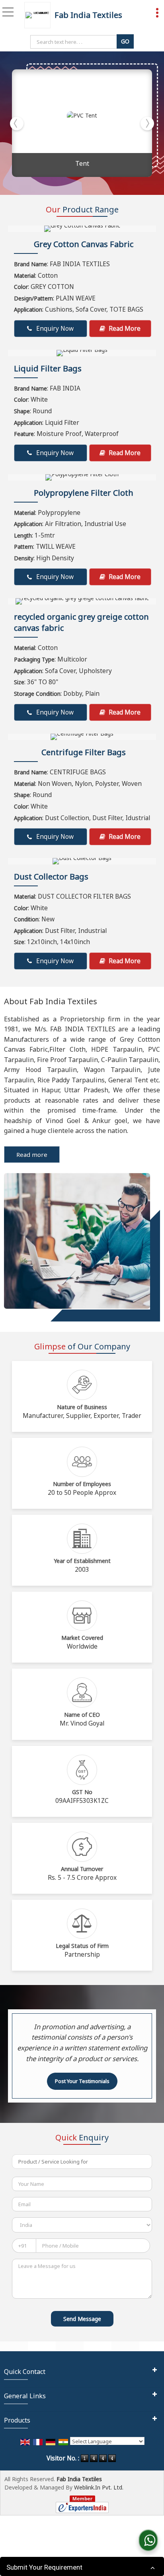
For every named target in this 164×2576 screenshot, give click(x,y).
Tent (82, 163)
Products (17, 2420)
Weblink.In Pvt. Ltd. (99, 2487)
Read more (32, 1154)
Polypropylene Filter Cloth (84, 493)
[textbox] (75, 42)
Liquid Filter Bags (48, 368)
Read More (124, 329)
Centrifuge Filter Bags (84, 752)
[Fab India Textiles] (39, 15)
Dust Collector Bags (51, 877)
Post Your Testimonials (82, 2081)
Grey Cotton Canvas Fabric (84, 244)
